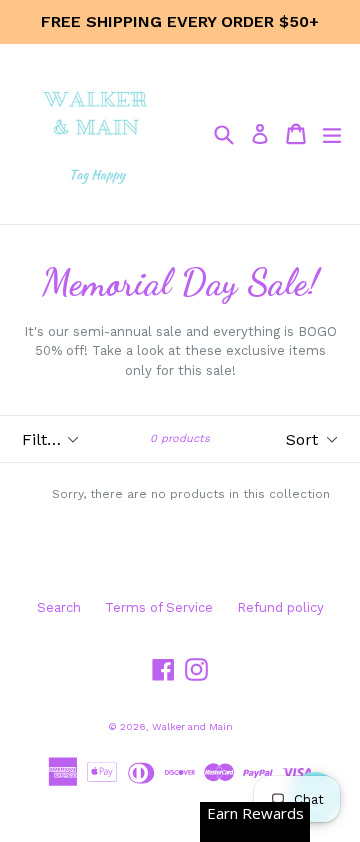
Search (59, 607)
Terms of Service (159, 607)
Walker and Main (192, 726)
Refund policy (280, 607)
